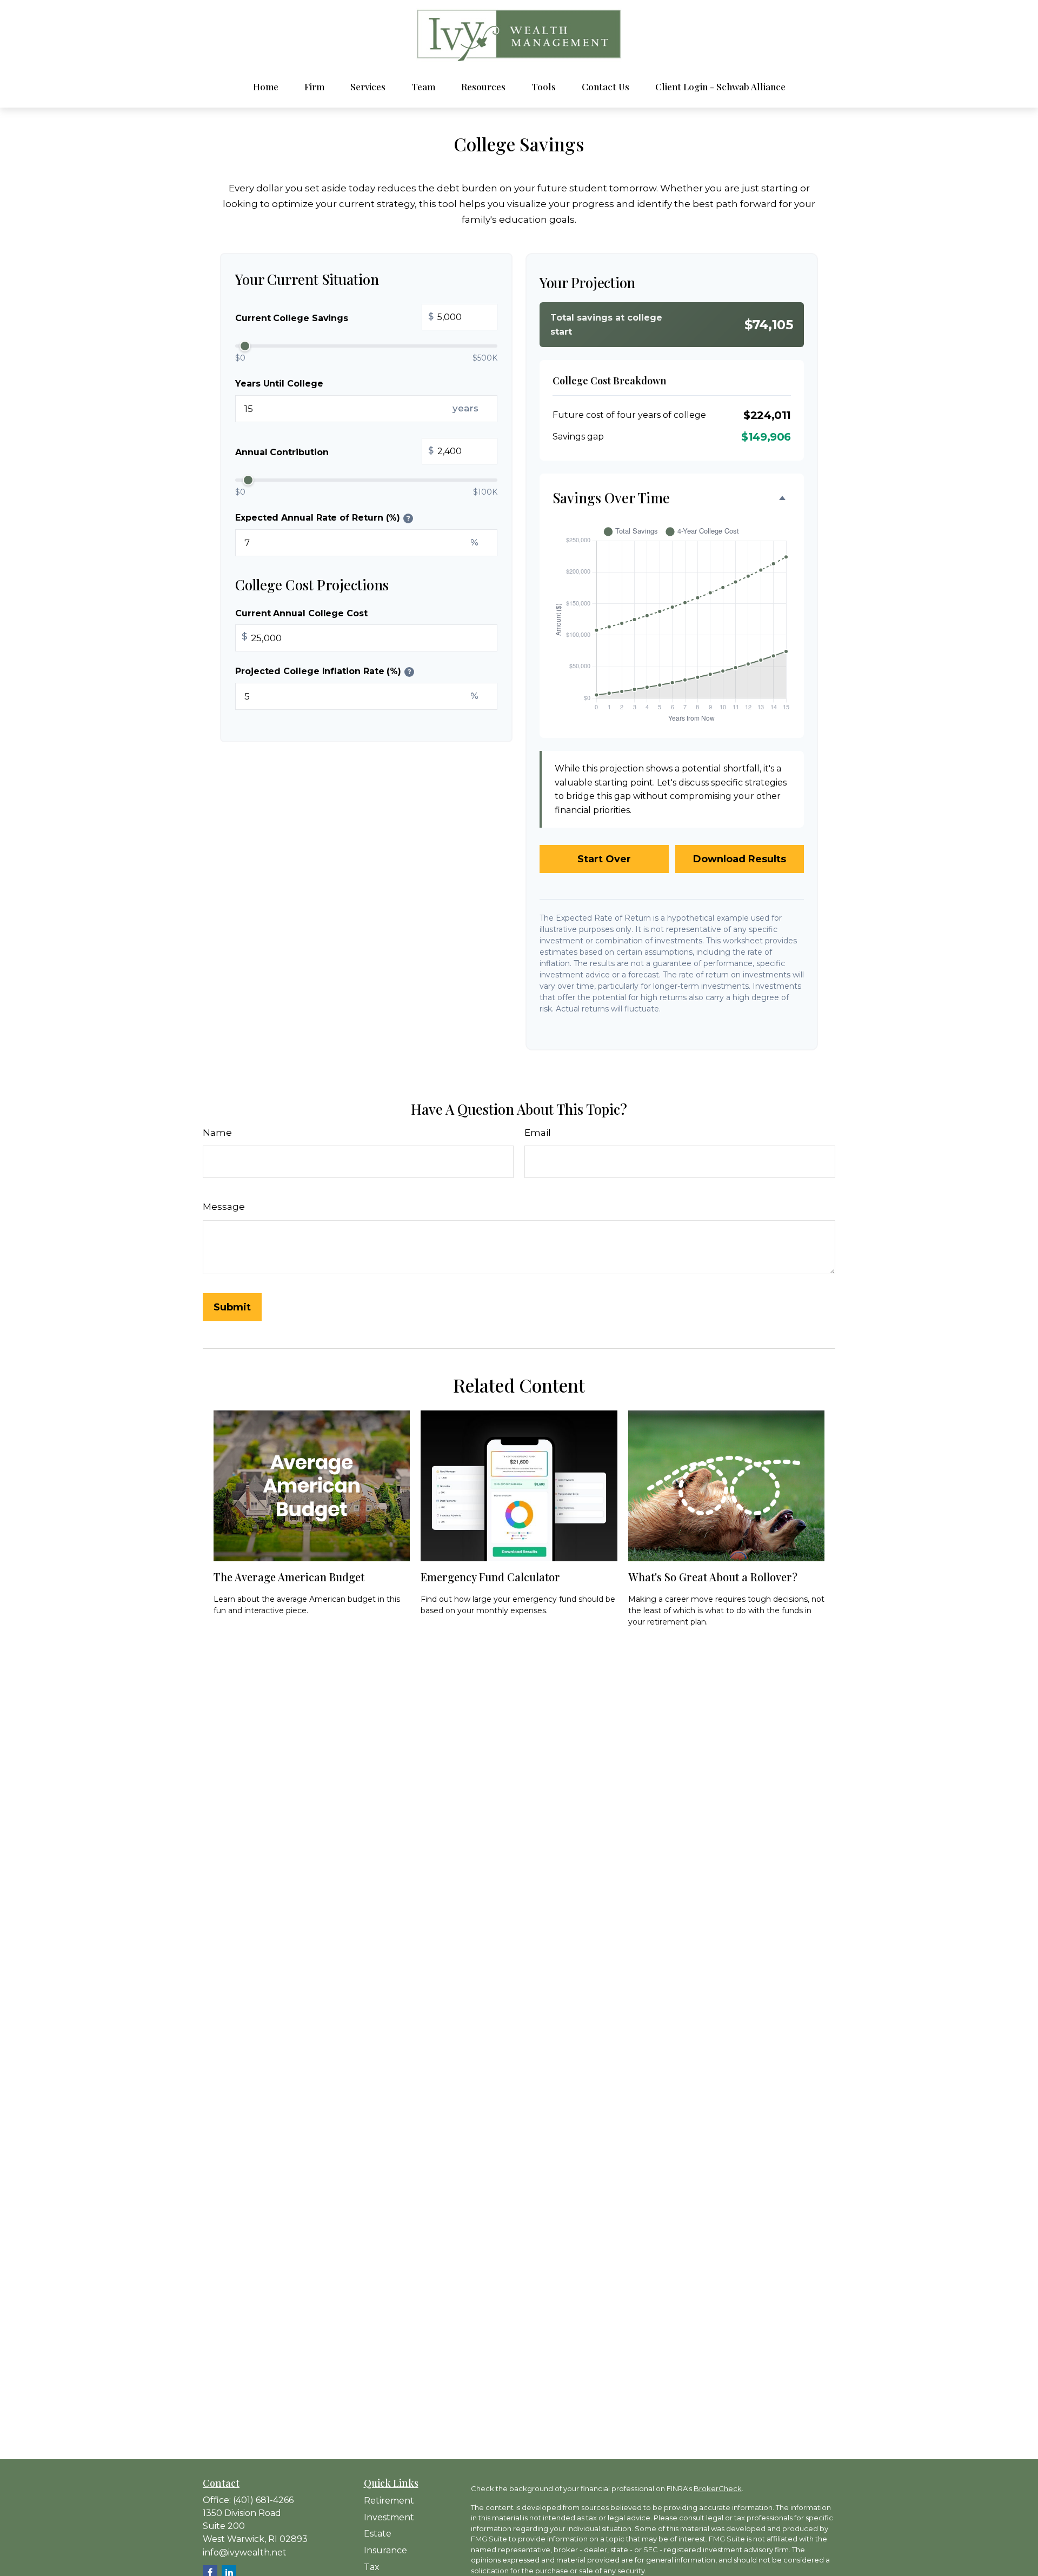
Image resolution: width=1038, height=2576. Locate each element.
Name (217, 1133)
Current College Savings (334, 318)
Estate (378, 2534)
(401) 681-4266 (263, 2500)
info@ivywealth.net (245, 2552)
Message (224, 1207)
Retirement (389, 2501)
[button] (266, 87)
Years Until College (279, 384)
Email (538, 1133)
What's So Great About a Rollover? (713, 1577)
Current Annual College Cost (301, 613)
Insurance (385, 2550)
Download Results (740, 859)
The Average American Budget (289, 1577)
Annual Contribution (334, 452)
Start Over (604, 859)
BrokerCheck (718, 2488)
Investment (389, 2517)
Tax (372, 2567)
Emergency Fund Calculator (490, 1577)
